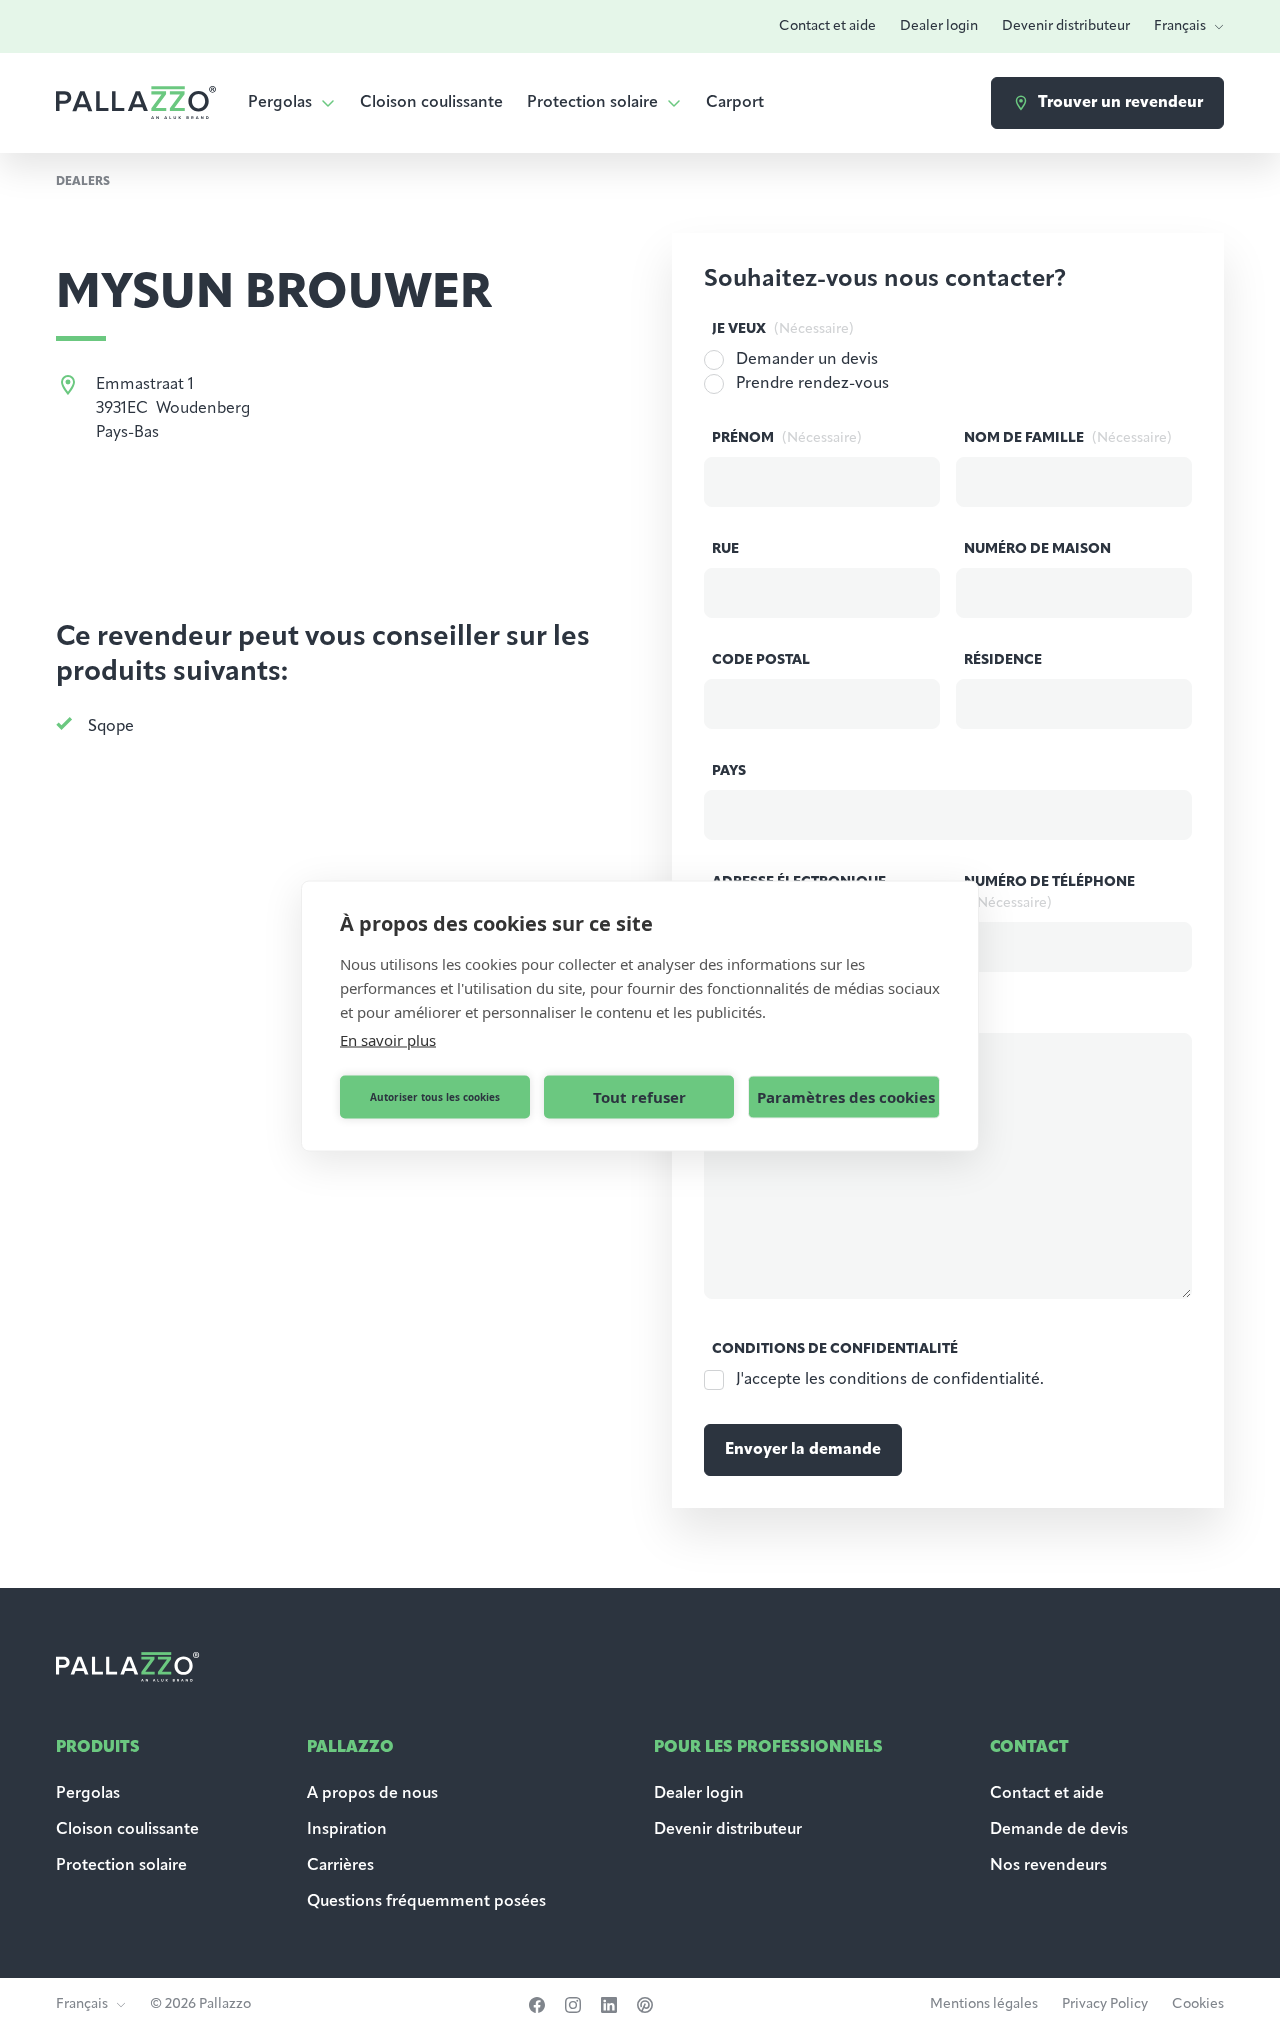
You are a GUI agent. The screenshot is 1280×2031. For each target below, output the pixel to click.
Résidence (1003, 660)
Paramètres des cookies (846, 1097)
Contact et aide (827, 26)
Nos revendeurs (1048, 1866)
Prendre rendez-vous (812, 384)
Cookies (1198, 2004)
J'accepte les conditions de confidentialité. (890, 1380)
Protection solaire (592, 103)
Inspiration (347, 1830)
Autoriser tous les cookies (435, 1097)
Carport (735, 103)
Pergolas (280, 103)
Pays (729, 771)
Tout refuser (639, 1097)
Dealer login (939, 26)
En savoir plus (388, 1039)
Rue (725, 549)
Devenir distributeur (1066, 26)
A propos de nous (372, 1794)
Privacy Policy (1105, 2004)
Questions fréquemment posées (426, 1902)
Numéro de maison (1037, 549)
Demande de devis (1061, 1830)
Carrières (340, 1866)
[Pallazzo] (136, 102)
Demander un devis (807, 360)
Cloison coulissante (431, 103)
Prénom (787, 438)
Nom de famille (1068, 438)
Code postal (761, 660)
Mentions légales (984, 2004)
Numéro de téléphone (1049, 893)
